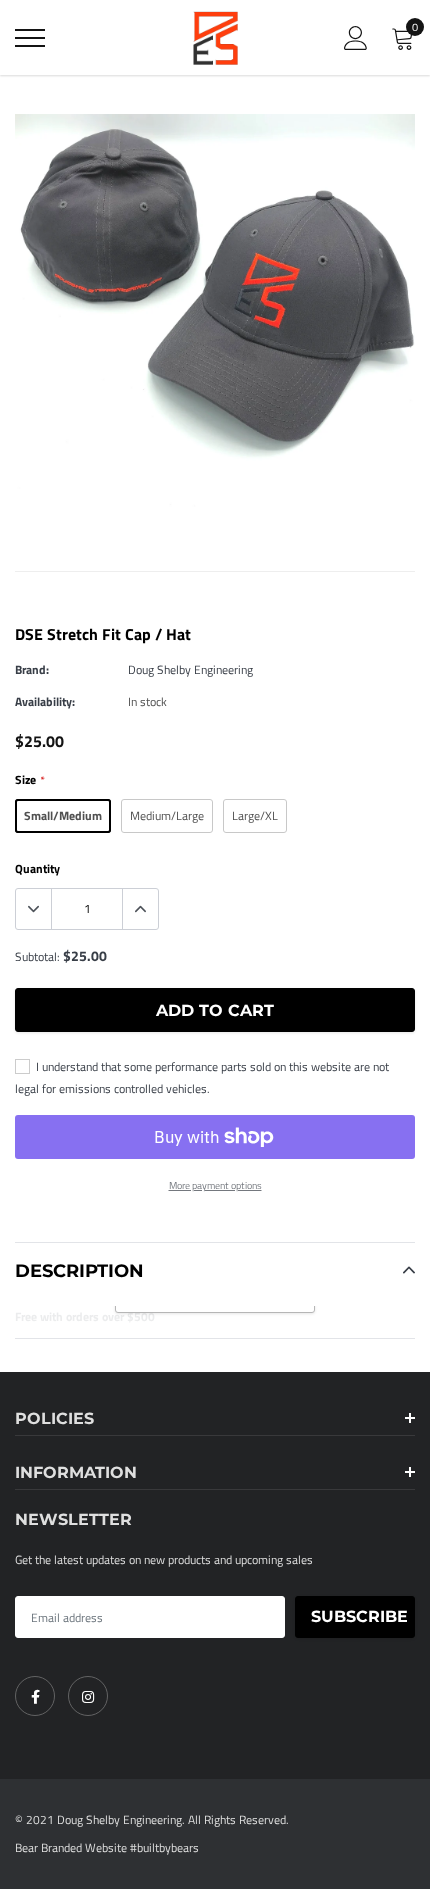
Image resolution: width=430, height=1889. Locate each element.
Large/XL (255, 815)
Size (29, 779)
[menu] (30, 38)
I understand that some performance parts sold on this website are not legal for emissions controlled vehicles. (202, 1077)
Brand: (32, 669)
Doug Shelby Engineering (190, 669)
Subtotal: (37, 956)
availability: (45, 701)
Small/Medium (63, 815)
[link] (35, 1696)
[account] (356, 37)
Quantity (37, 868)
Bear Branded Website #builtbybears (107, 1847)
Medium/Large (167, 815)
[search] (80, 38)
